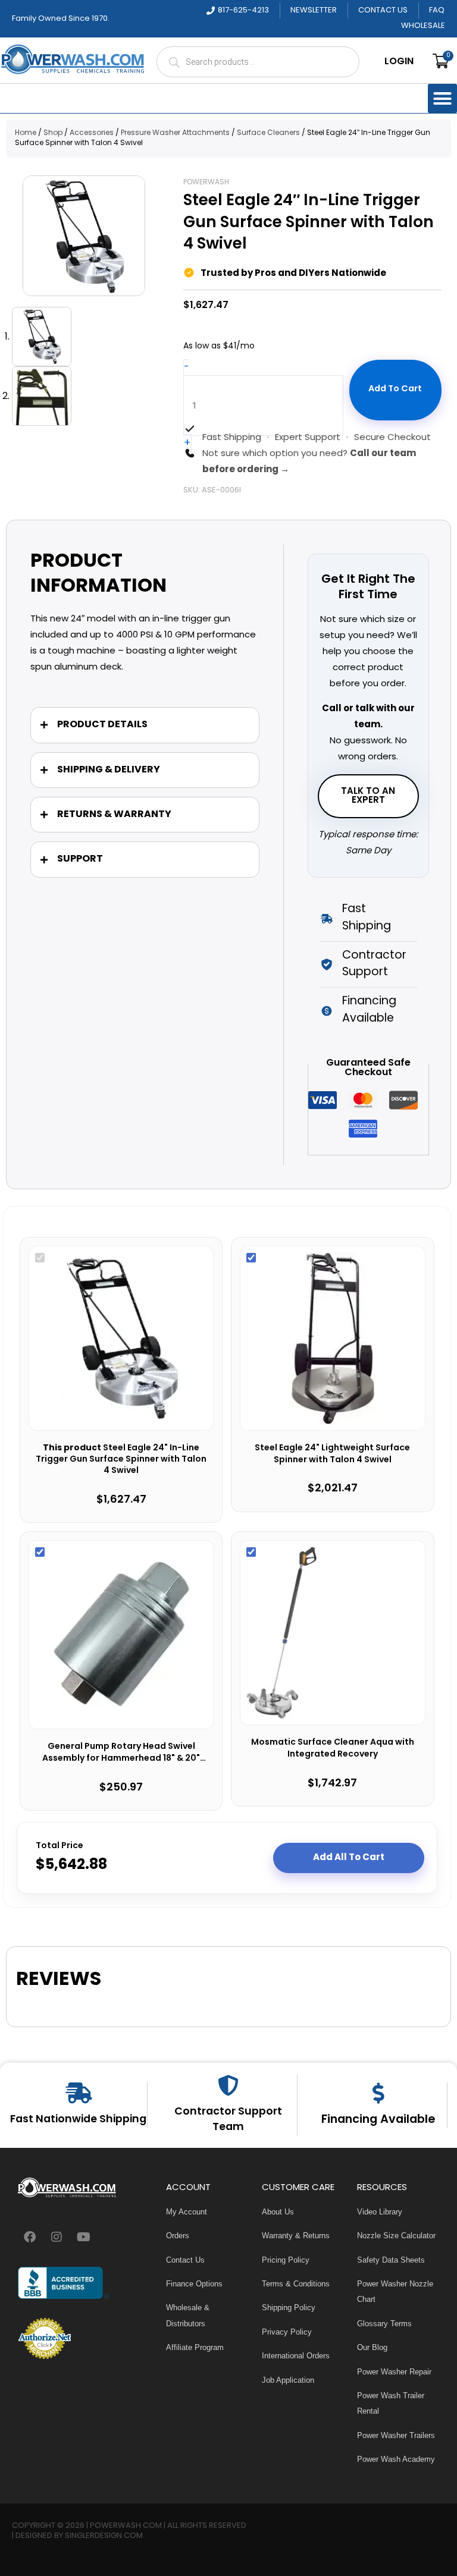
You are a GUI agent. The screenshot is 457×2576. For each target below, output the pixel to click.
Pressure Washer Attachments (175, 133)
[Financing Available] (378, 2093)
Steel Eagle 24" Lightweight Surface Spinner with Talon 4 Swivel (332, 1454)
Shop (53, 133)
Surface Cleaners (268, 133)
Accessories (92, 133)
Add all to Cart (349, 1858)
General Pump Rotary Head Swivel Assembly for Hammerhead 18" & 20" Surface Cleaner (121, 1753)
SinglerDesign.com (104, 2536)
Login (399, 62)
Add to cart (395, 389)
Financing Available (378, 2120)
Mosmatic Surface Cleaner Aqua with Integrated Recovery (333, 1749)
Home (26, 133)
